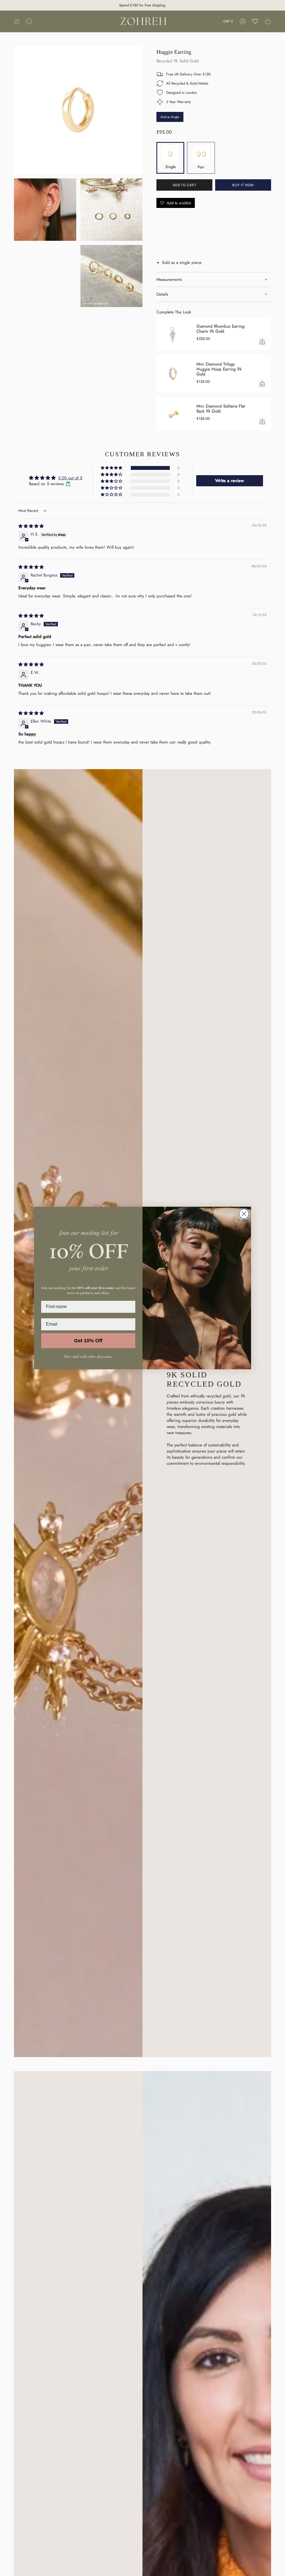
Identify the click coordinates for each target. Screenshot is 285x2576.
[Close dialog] (244, 1214)
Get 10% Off (88, 1341)
